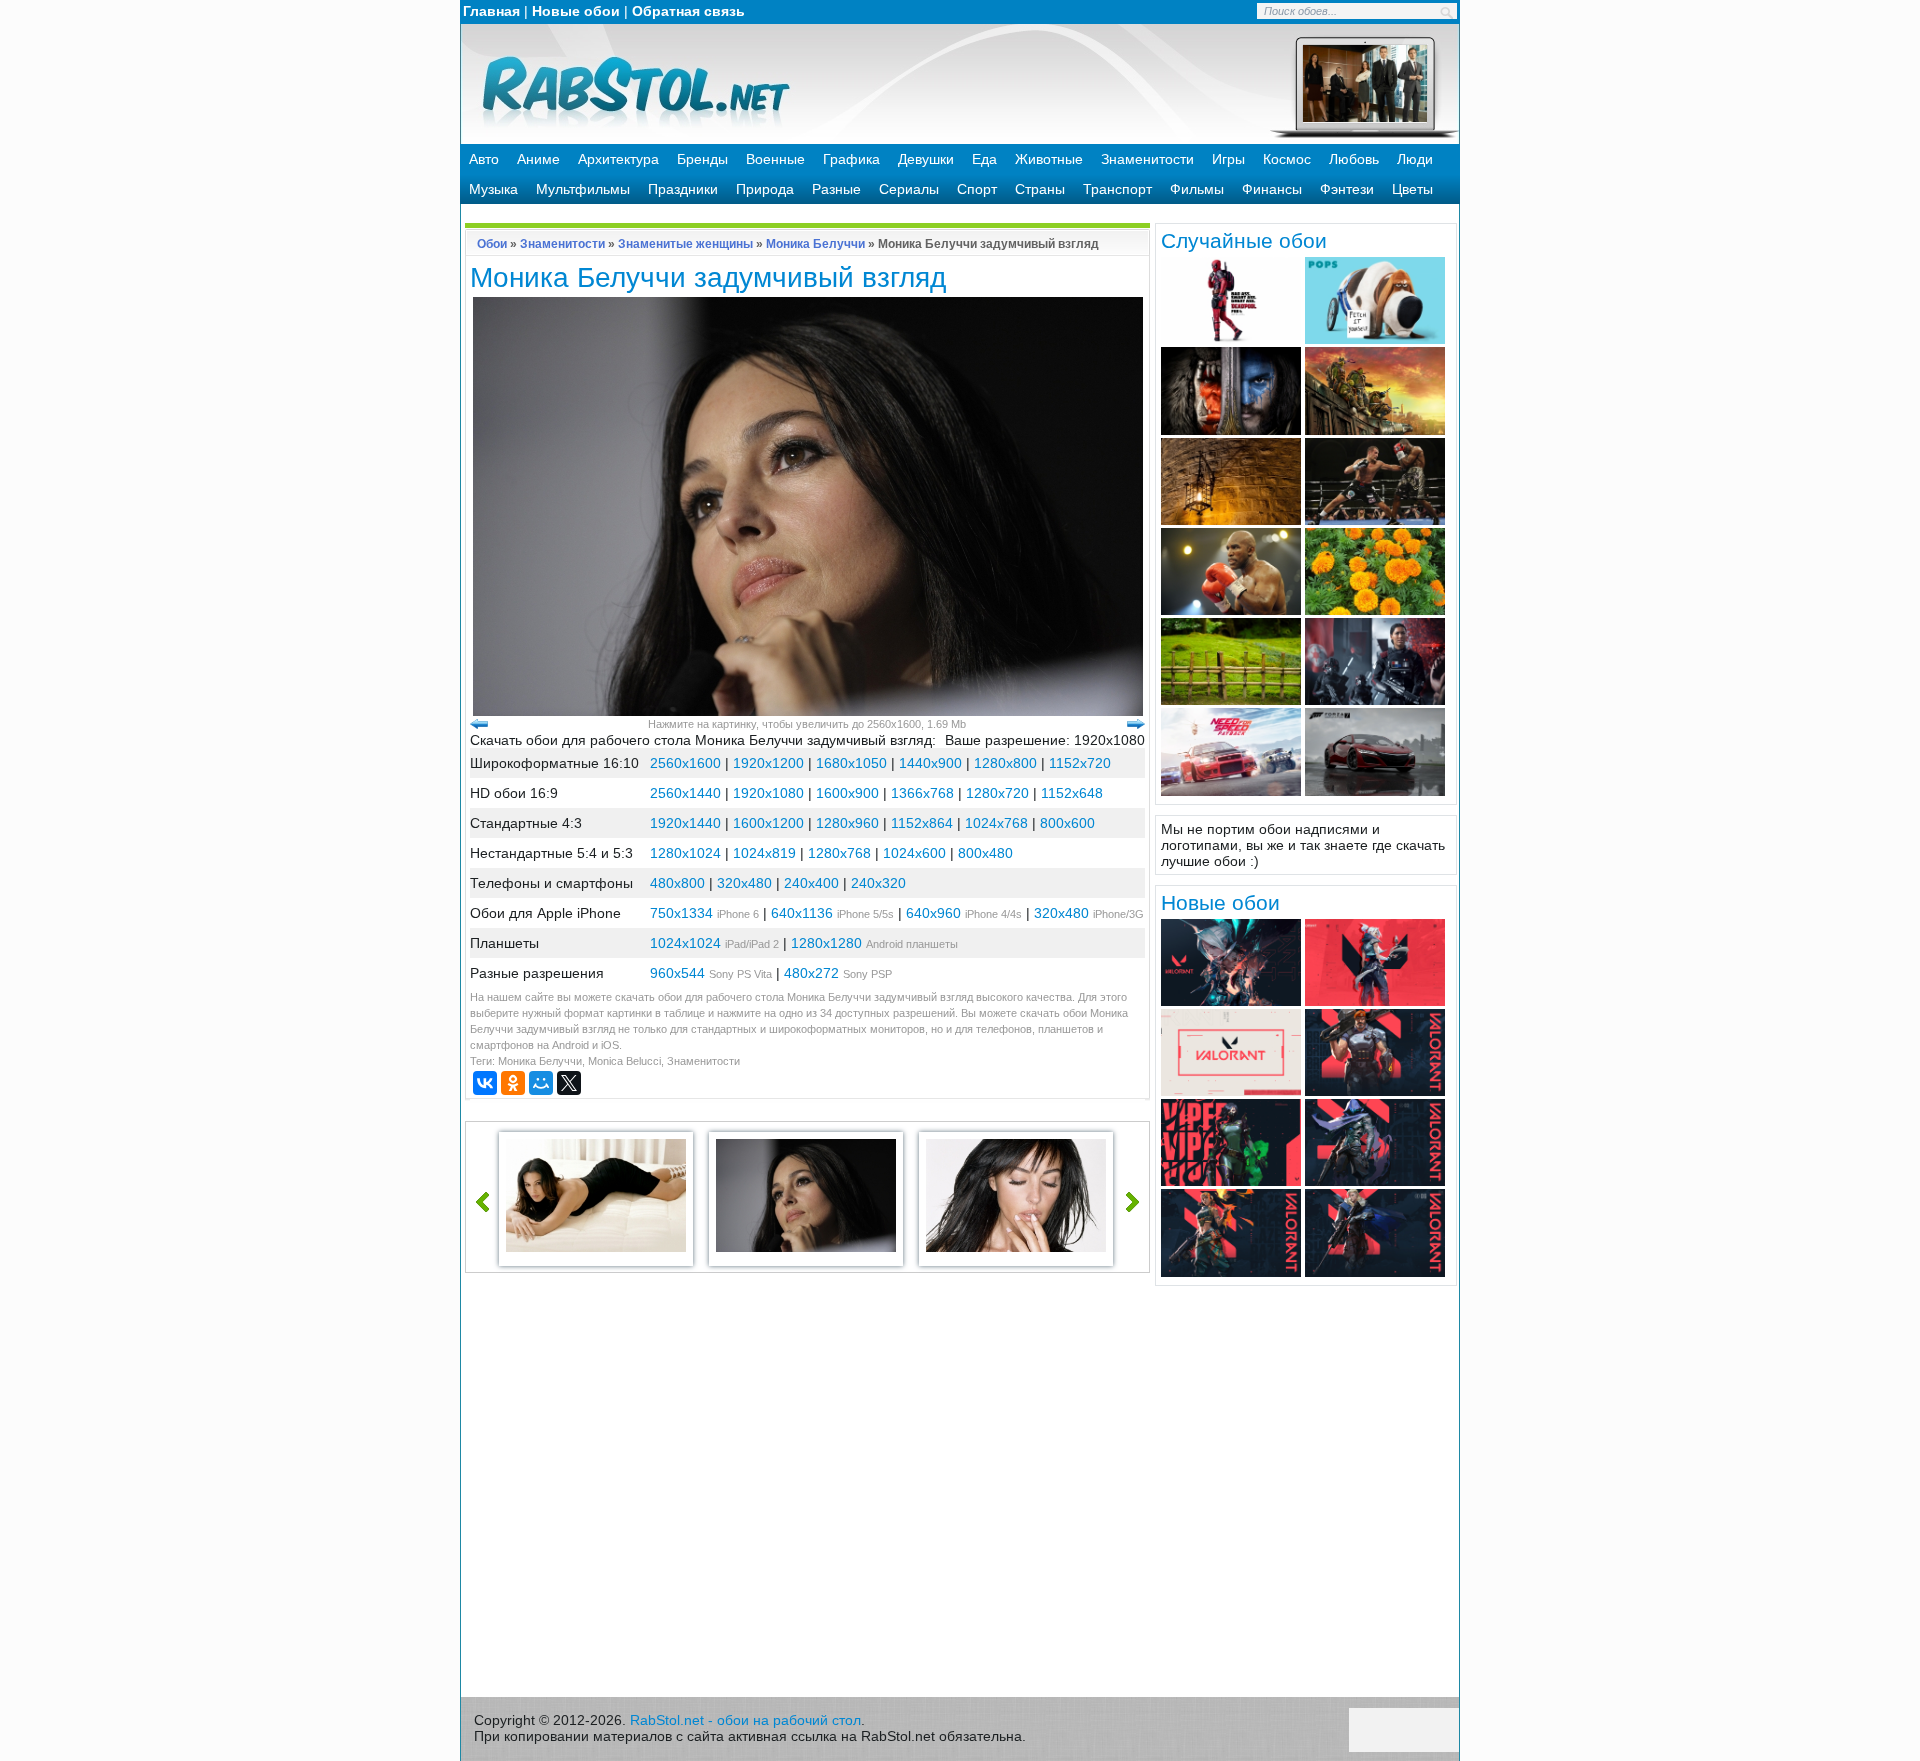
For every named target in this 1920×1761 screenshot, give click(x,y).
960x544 (677, 973)
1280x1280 (826, 943)
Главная (491, 11)
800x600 (1067, 823)
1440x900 (930, 763)
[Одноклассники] (513, 1083)
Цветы (1412, 189)
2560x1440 (685, 793)
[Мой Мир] (541, 1083)
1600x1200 (768, 823)
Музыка (493, 189)
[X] (569, 1083)
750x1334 (681, 913)
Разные (836, 189)
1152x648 (1072, 793)
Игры (1228, 159)
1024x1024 (685, 943)
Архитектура (618, 159)
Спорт (977, 189)
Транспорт (1117, 189)
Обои (492, 244)
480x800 (677, 883)
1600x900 (847, 793)
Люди (1415, 159)
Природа (765, 189)
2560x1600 (685, 763)
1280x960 (847, 823)
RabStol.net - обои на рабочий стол (745, 1720)
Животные (1049, 159)
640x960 (933, 913)
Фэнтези (1347, 189)
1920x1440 (685, 823)
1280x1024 (685, 853)
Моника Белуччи (815, 244)
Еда (984, 159)
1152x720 (1080, 763)
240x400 (811, 883)
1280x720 (997, 793)
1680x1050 (851, 763)
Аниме (538, 159)
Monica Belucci (624, 1061)
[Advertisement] (808, 1490)
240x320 (878, 883)
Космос (1287, 159)
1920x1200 (768, 763)
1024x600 (914, 853)
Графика (851, 159)
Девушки (926, 159)
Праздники (683, 189)
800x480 (985, 853)
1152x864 (922, 823)
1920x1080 (768, 793)
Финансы (1272, 189)
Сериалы (909, 189)
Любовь (1354, 159)
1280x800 (1005, 763)
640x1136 (802, 913)
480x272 (811, 973)
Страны (1040, 189)
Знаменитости (1147, 159)
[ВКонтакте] (485, 1083)
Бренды (702, 159)
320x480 (744, 883)
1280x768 (839, 853)
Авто (484, 159)
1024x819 (764, 853)
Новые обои (576, 11)
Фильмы (1197, 189)
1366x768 (922, 793)
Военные (775, 159)
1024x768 (996, 823)
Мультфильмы (583, 189)
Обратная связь (688, 11)
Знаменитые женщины (685, 244)
